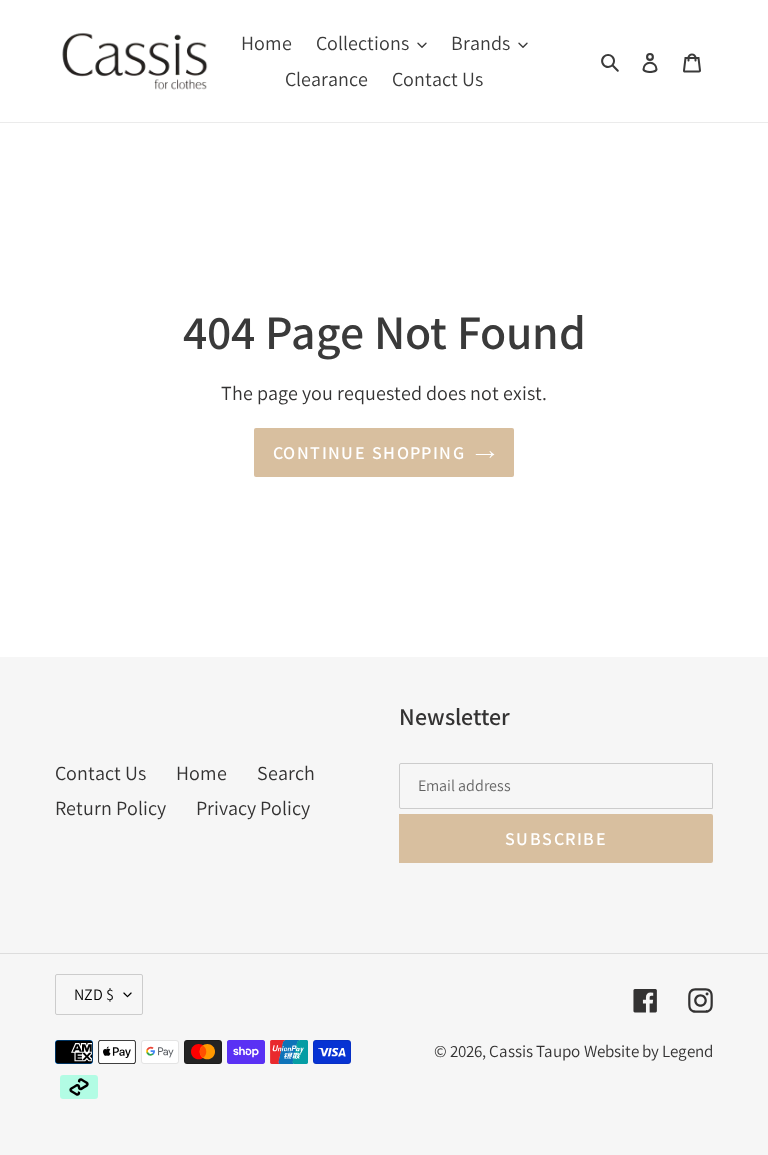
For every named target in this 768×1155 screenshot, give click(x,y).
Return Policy (110, 808)
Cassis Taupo (534, 1051)
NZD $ (94, 994)
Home (201, 773)
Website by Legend (648, 1051)
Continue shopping (369, 452)
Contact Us (100, 773)
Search (286, 773)
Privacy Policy (253, 808)
